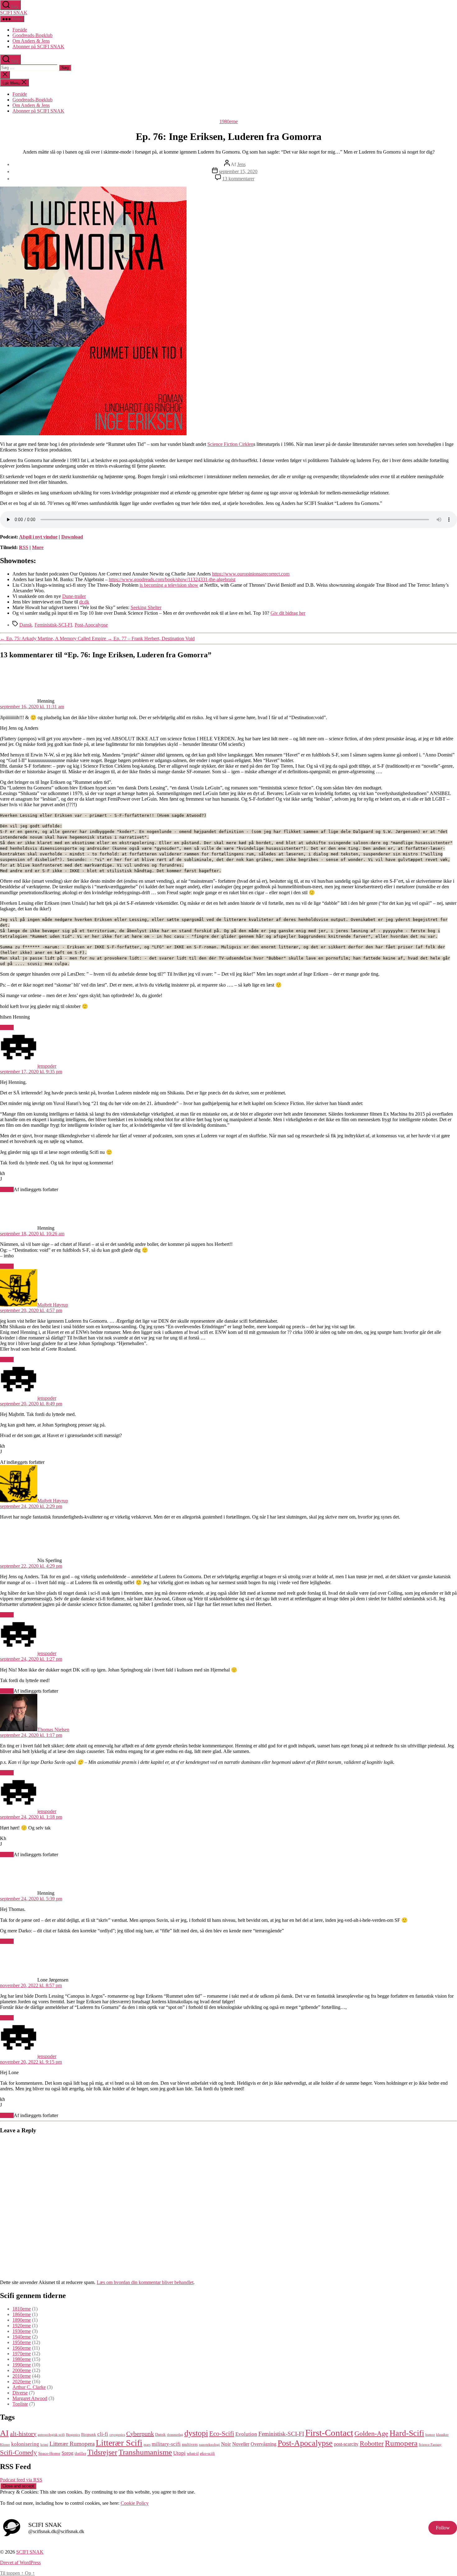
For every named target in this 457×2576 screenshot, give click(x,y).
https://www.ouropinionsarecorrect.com (251, 574)
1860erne (22, 2314)
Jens (241, 164)
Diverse (20, 2393)
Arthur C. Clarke (29, 2387)
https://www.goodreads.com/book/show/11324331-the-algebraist (172, 579)
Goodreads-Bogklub (32, 35)
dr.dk (84, 602)
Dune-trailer (74, 596)
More (38, 547)
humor (430, 2435)
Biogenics (73, 2435)
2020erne (22, 2382)
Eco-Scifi (222, 2434)
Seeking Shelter (146, 607)
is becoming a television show (169, 585)
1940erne (22, 2337)
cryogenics (117, 2435)
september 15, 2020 (238, 171)
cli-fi (103, 2434)
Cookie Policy (135, 2503)
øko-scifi (207, 2453)
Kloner (5, 2445)
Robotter (372, 2443)
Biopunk (89, 2434)
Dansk (26, 625)
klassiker (442, 2435)
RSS (24, 547)
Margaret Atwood (30, 2398)
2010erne (22, 2376)
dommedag (175, 2435)
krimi (44, 2445)
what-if (193, 2453)
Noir (226, 2444)
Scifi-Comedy (18, 2453)
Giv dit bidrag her (288, 613)
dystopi (196, 2433)
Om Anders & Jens (31, 41)
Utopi (179, 2453)
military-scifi (166, 2444)
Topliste (20, 2404)
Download (72, 537)
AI (4, 2433)
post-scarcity (346, 2444)
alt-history (23, 2434)
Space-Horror (49, 2453)
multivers (190, 2444)
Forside (20, 30)
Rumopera (401, 2443)
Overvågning (263, 2444)
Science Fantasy (430, 2445)
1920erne (22, 2326)
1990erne (22, 2365)
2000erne (22, 2370)
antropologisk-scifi (51, 2435)
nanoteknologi (209, 2445)
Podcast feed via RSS (21, 2480)
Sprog (67, 2453)
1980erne (229, 121)
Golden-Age (371, 2433)
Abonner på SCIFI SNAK (38, 46)
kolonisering (25, 2444)
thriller (80, 2453)
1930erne (22, 2331)
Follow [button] (443, 2528)
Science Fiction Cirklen (230, 444)
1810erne (22, 2309)
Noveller (241, 2444)
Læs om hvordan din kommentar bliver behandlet (145, 2282)
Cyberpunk (140, 2434)
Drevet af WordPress (20, 2562)
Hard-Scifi (407, 2433)
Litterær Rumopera (72, 2444)
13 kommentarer (238, 179)
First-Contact (329, 2433)
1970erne (22, 2354)
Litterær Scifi (119, 2443)
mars (147, 2445)
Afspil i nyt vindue (38, 537)
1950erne (22, 2342)
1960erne (22, 2348)
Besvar (7, 1027)
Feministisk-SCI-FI (53, 625)
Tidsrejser (102, 2452)
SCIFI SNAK (14, 13)
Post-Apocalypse (91, 625)
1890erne (22, 2320)
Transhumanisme (145, 2452)
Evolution (246, 2434)
